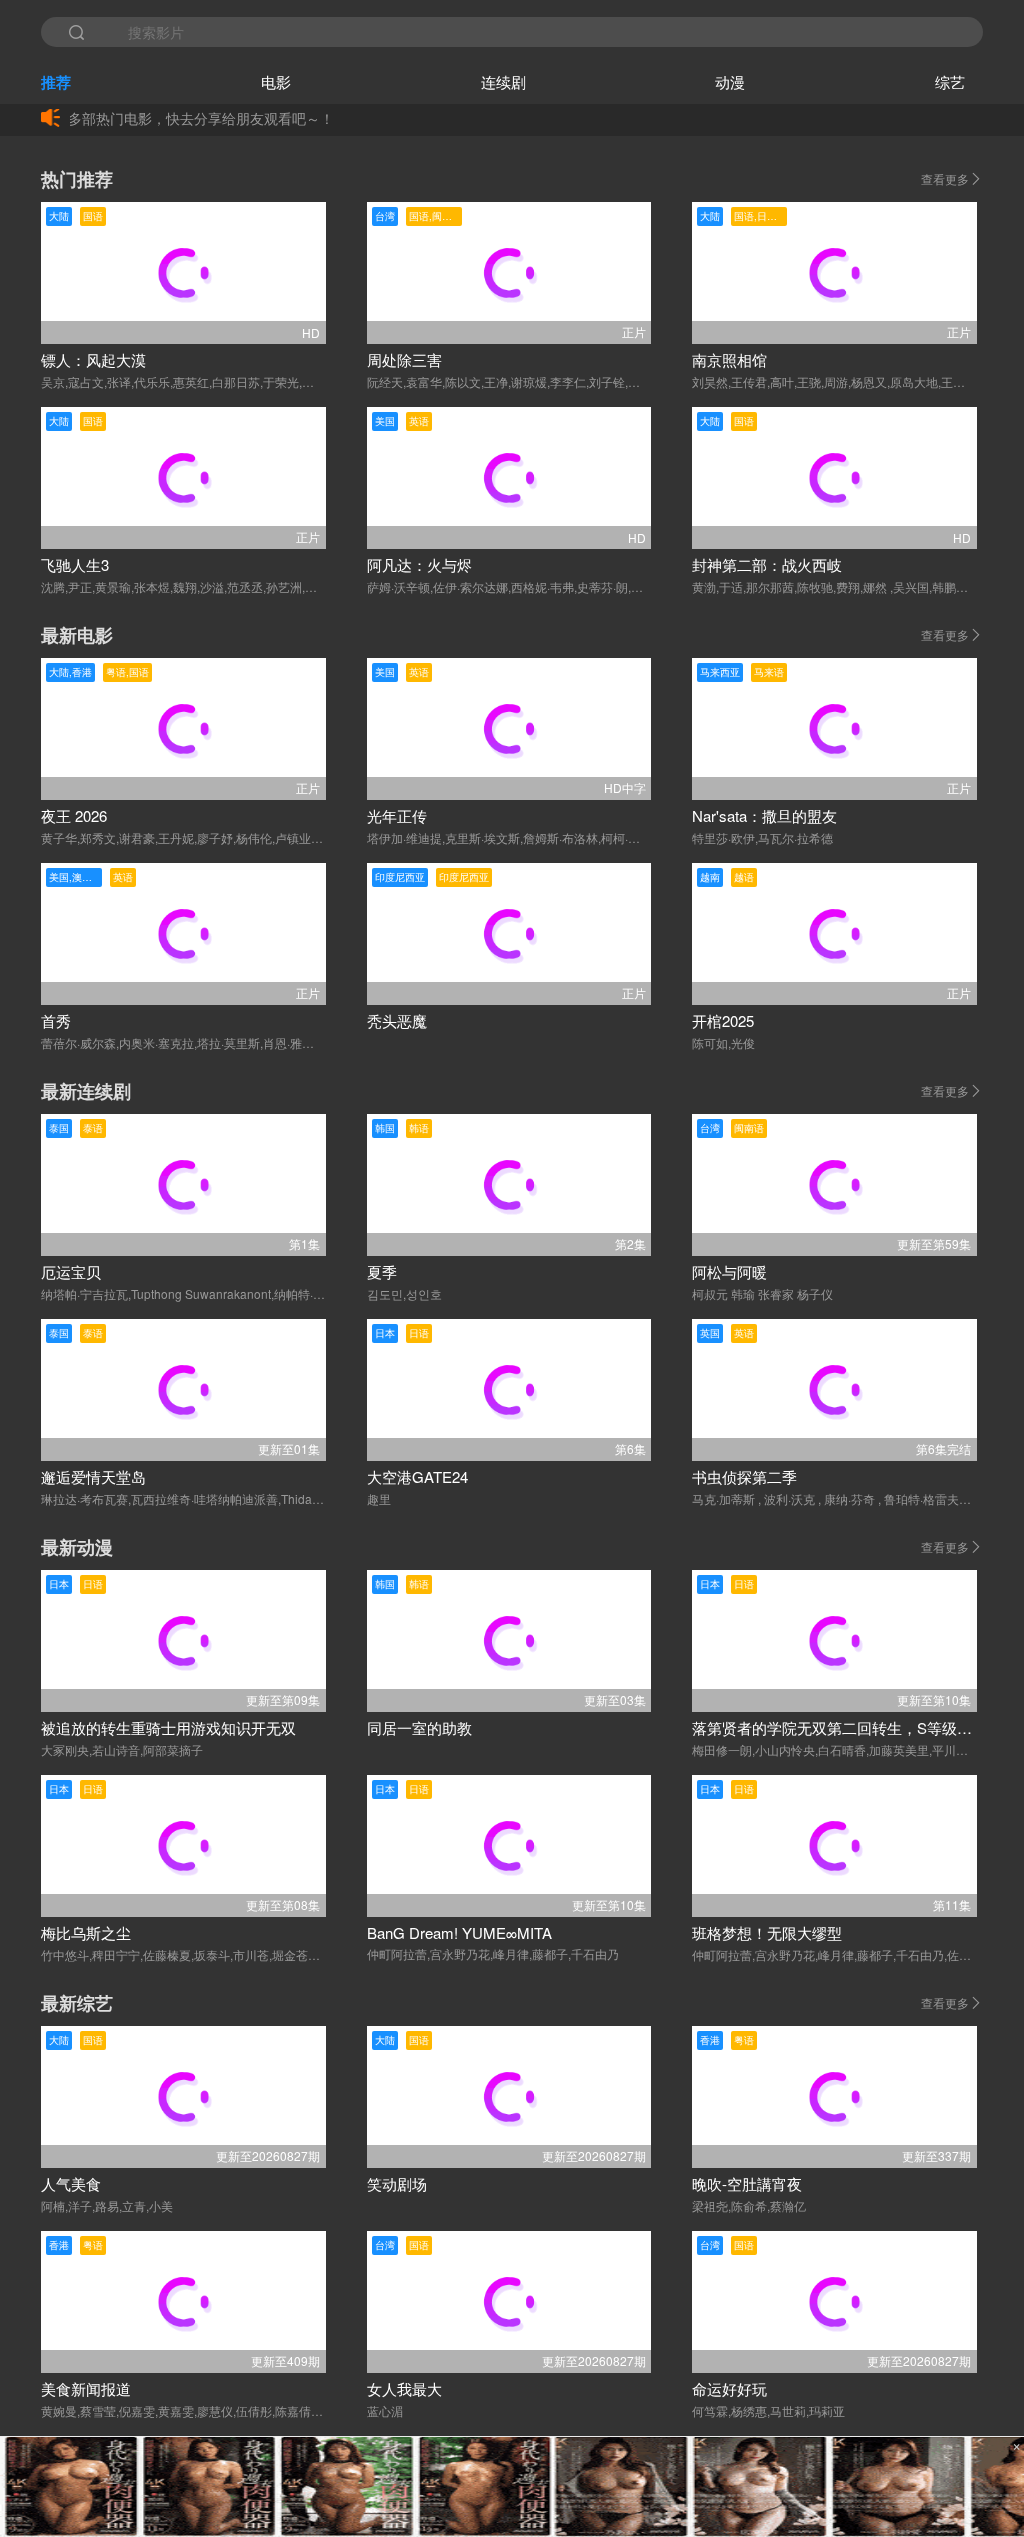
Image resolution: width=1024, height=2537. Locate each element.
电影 (276, 81)
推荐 (56, 82)
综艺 (950, 81)
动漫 (730, 81)
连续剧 (503, 81)
